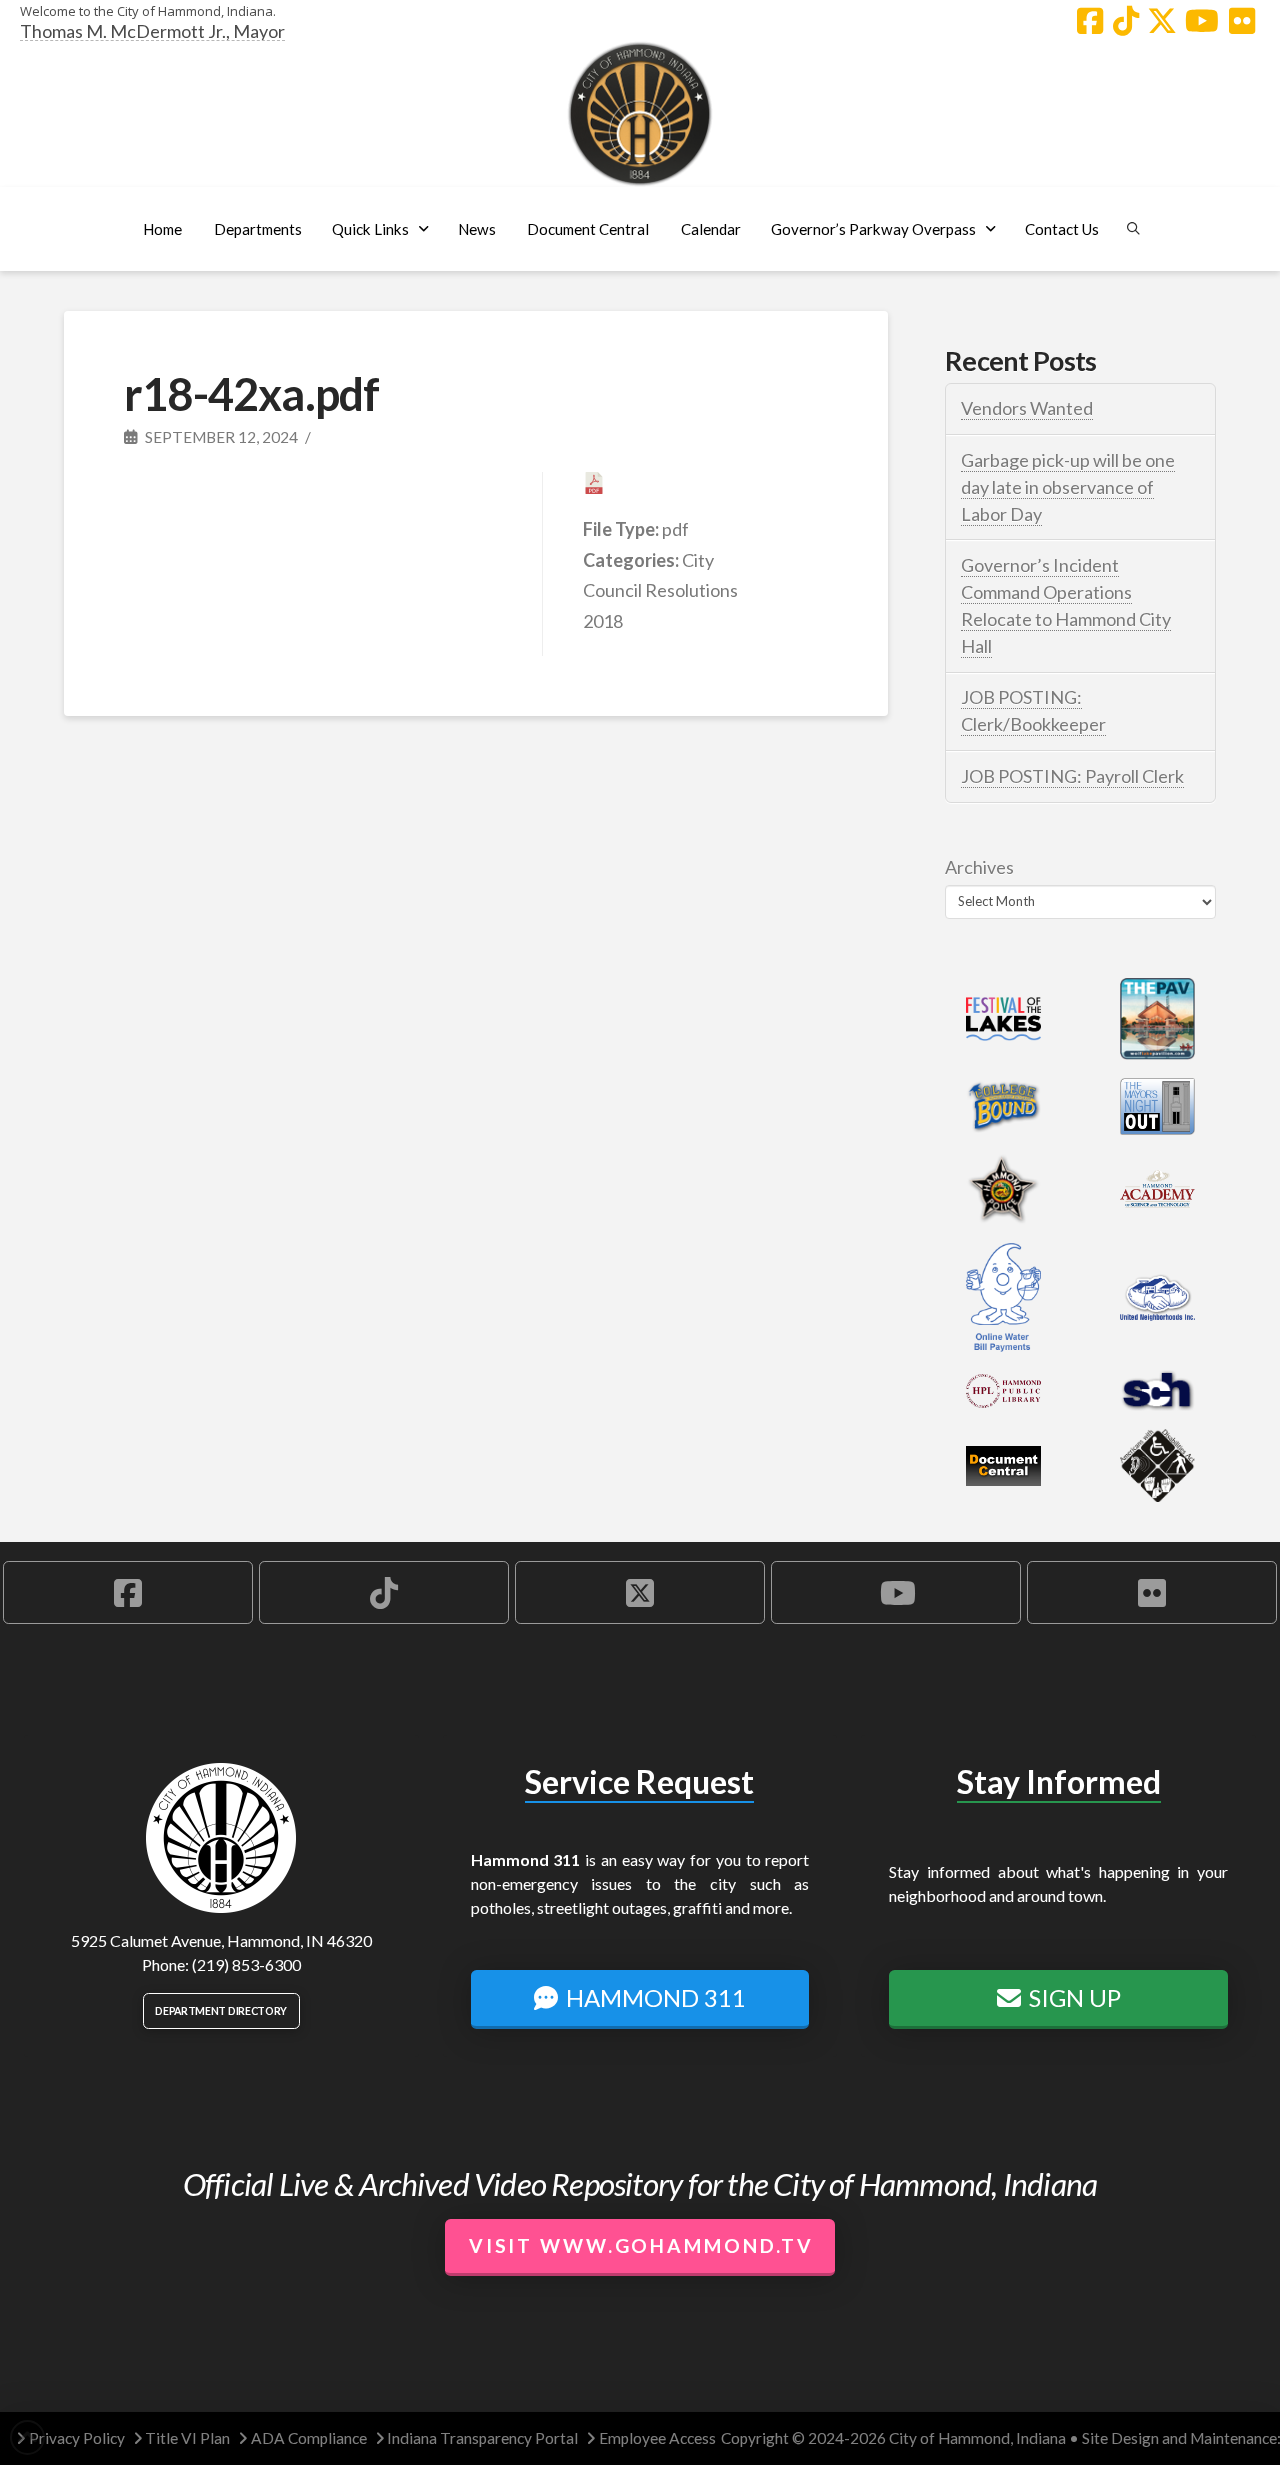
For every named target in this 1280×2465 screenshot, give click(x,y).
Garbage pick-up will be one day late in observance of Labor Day (1068, 487)
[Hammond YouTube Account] (1202, 21)
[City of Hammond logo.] (640, 114)
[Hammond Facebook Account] (1090, 21)
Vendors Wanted (1027, 408)
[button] (257, 229)
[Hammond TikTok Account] (1126, 21)
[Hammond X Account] (1162, 21)
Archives (979, 867)
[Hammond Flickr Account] (1242, 21)
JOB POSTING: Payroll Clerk (1072, 776)
